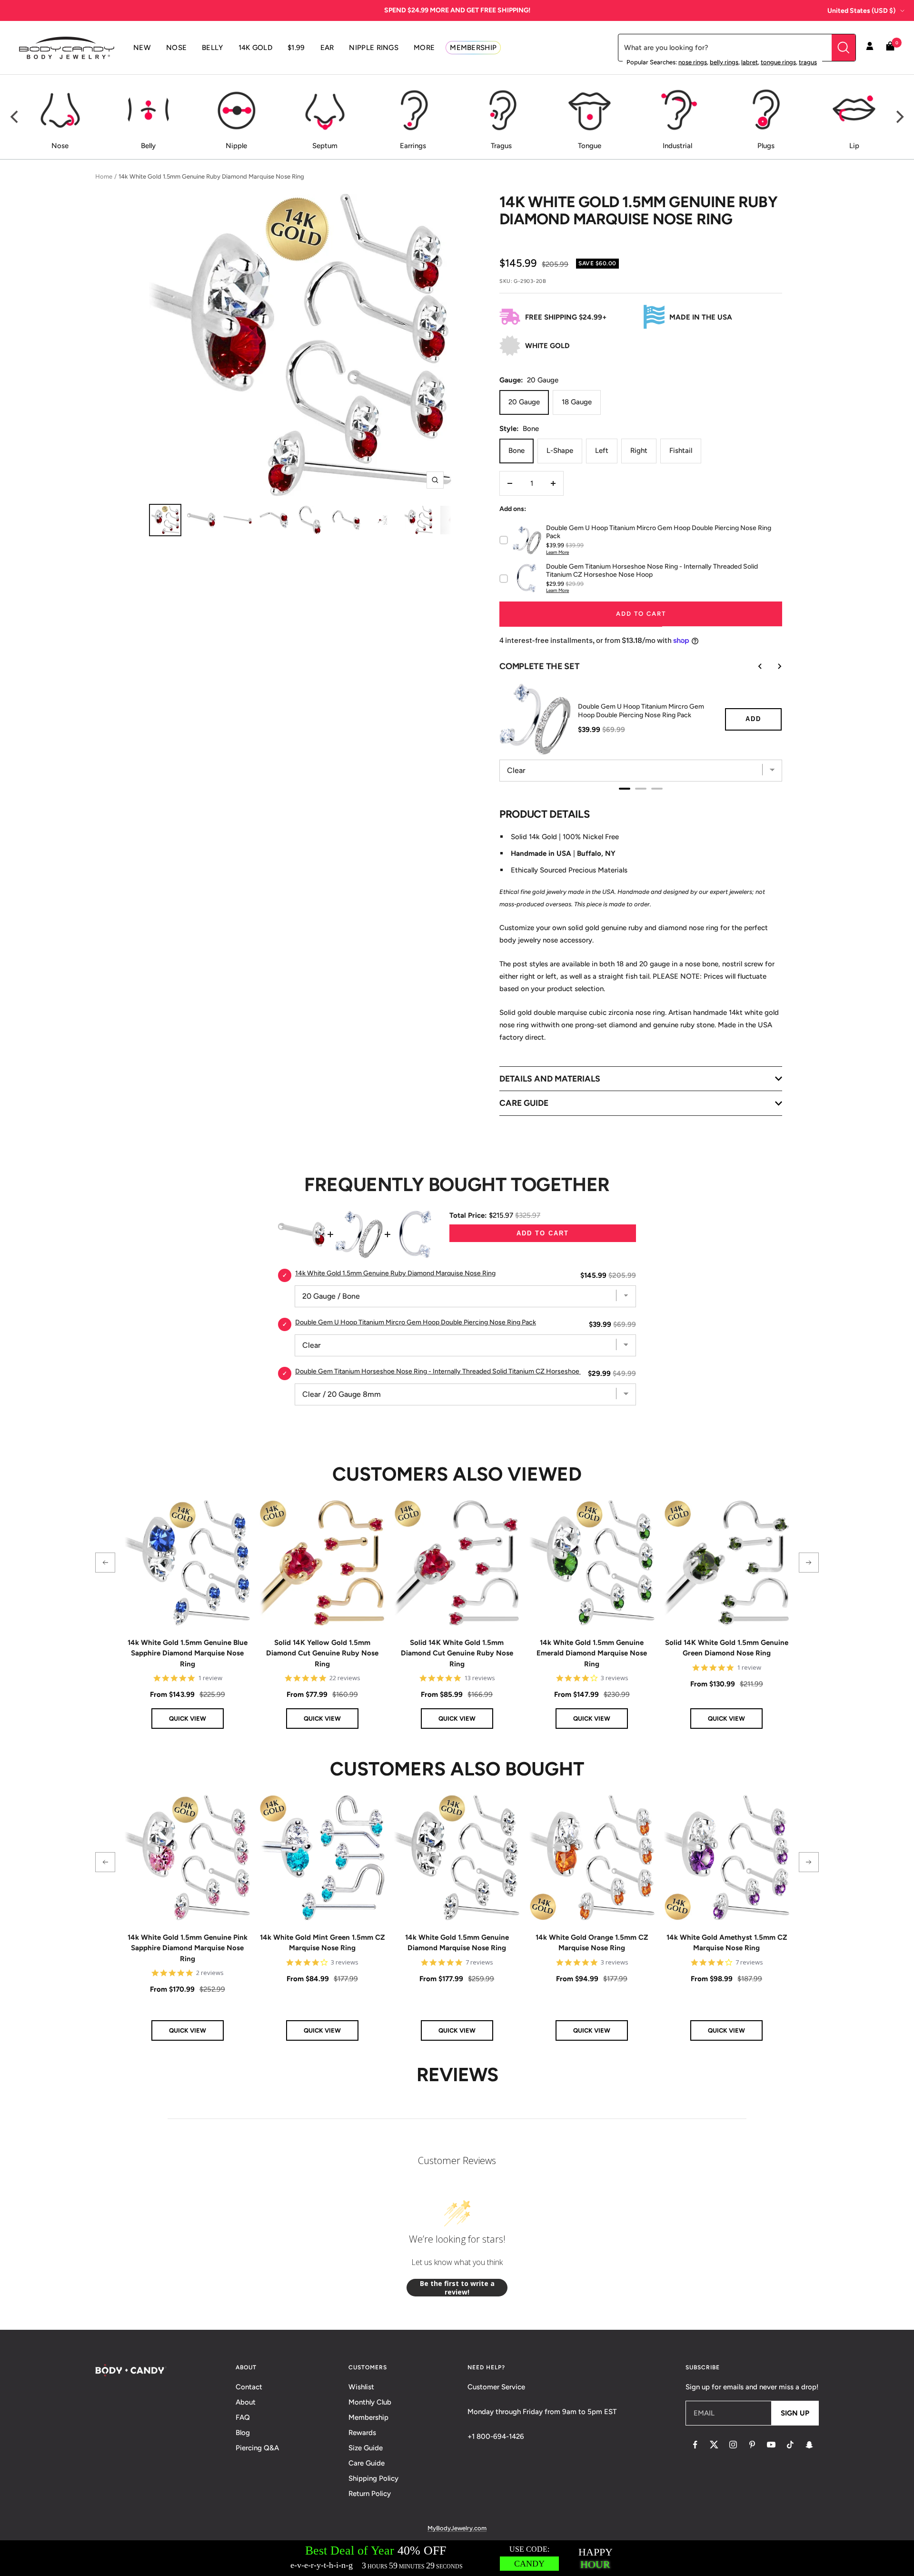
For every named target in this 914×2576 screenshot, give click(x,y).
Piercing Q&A (257, 2448)
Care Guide (367, 2463)
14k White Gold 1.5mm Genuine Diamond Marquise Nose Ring (457, 1943)
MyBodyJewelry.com (457, 2528)
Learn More (557, 552)
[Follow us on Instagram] (733, 2445)
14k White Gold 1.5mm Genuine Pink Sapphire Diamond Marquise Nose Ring (188, 1948)
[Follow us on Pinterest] (752, 2445)
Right (639, 451)
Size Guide (366, 2448)
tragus (808, 62)
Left (602, 451)
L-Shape (560, 451)
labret (750, 62)
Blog (243, 2433)
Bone (517, 451)
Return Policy (370, 2494)
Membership (368, 2417)
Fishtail (681, 451)
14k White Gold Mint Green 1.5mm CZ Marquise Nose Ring (322, 1943)
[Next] (899, 117)
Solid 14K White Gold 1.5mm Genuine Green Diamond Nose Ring (727, 1648)
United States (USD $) (861, 11)
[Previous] (15, 117)
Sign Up (795, 2413)
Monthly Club (370, 2402)
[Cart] (890, 48)
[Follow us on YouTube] (771, 2445)
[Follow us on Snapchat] (809, 2445)
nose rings (693, 62)
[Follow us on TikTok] (790, 2445)
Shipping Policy (373, 2478)
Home (104, 176)
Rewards (362, 2433)
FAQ (243, 2417)
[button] (105, 1563)
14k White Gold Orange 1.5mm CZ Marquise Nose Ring (592, 1943)
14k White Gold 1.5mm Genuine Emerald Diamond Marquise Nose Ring (592, 1653)
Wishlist (361, 2387)
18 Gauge (577, 402)
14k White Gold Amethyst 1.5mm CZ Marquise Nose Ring (727, 1943)
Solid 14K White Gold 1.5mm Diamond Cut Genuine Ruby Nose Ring (457, 1653)
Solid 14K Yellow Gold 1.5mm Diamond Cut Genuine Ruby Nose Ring (322, 1653)
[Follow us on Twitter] (714, 2445)
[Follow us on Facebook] (695, 2445)
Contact (249, 2387)
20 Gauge (524, 402)
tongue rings (778, 62)
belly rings (724, 62)
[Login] (870, 48)
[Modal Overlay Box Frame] (457, 2558)
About (246, 2402)
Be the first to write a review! (457, 2288)
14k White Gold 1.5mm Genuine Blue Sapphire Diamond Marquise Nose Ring (188, 1653)
